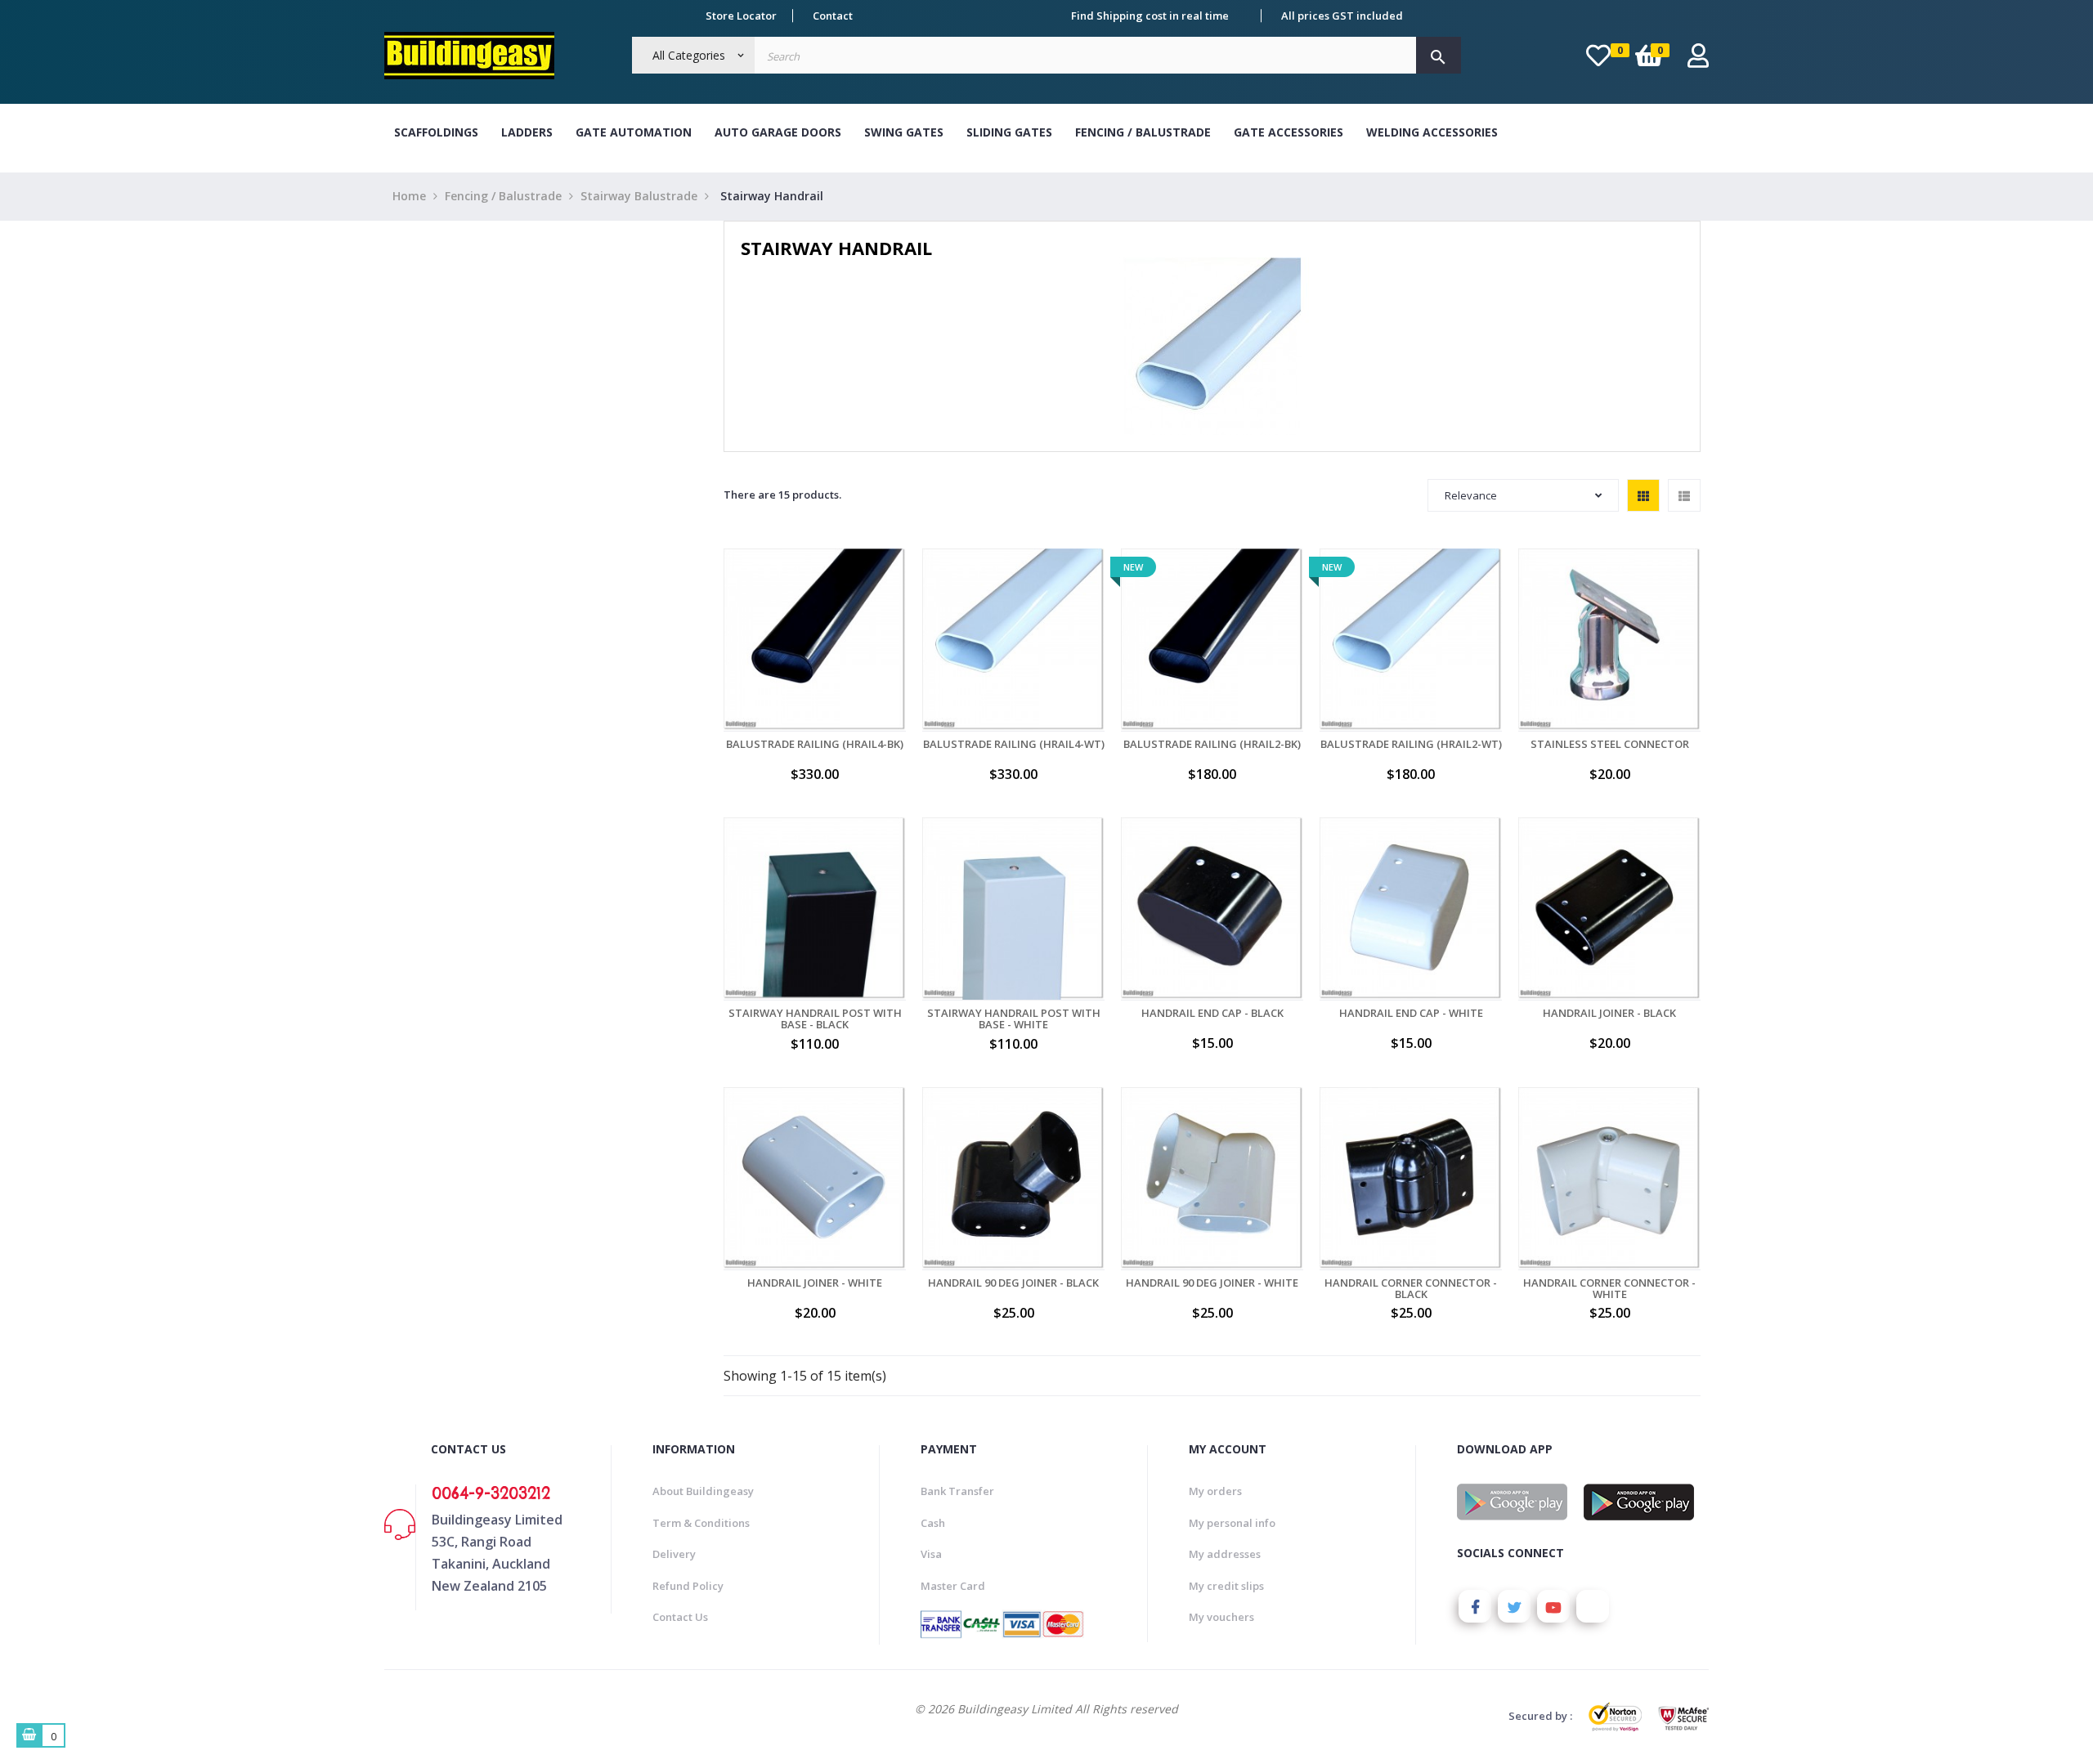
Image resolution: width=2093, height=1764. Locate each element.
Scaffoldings (436, 132)
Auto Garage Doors (778, 132)
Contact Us (680, 1617)
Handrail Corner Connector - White (1609, 1289)
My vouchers (1221, 1617)
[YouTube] (1553, 1606)
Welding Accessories (1432, 132)
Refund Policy (688, 1586)
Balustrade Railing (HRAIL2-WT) (1411, 744)
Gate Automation (634, 132)
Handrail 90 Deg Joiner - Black (1013, 1283)
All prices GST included (1342, 16)
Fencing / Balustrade (1143, 132)
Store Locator (741, 16)
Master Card (953, 1586)
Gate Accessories (1289, 132)
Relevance (1471, 495)
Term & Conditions (701, 1523)
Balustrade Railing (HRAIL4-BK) (815, 744)
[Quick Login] (1698, 60)
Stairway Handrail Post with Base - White (1014, 1019)
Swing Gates (904, 132)
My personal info (1232, 1523)
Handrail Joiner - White (815, 1283)
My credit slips (1226, 1586)
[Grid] (1643, 495)
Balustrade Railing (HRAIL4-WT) (1014, 744)
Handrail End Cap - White (1411, 1013)
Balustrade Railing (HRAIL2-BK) (1212, 744)
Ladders (527, 132)
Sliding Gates (1009, 132)
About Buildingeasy (703, 1491)
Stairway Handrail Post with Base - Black (815, 1019)
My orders (1215, 1491)
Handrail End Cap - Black (1212, 1013)
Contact (833, 16)
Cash (933, 1523)
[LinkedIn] (1593, 1606)
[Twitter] (1514, 1606)
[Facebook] (1475, 1606)
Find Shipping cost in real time (1150, 16)
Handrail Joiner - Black (1609, 1013)
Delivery (674, 1554)
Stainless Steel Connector (1610, 744)
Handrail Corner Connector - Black (1411, 1289)
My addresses (1225, 1554)
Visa (931, 1554)
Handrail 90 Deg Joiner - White (1212, 1283)
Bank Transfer (957, 1491)
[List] (1684, 495)
